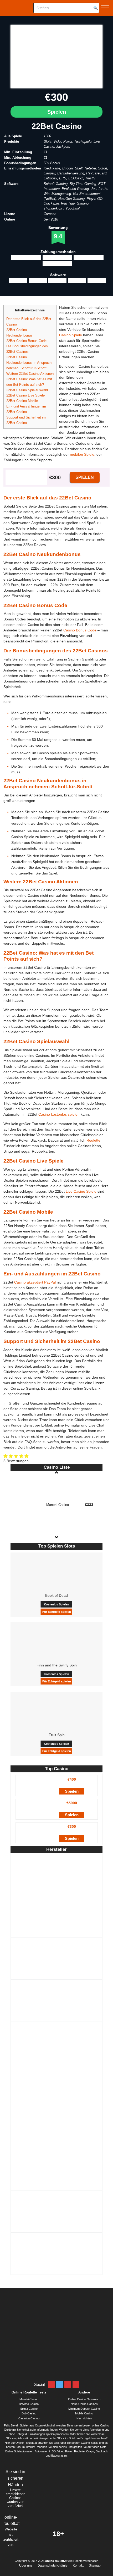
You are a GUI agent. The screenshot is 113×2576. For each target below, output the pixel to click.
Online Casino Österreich (84, 2399)
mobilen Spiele (82, 454)
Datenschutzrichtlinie (53, 2566)
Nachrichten (84, 2418)
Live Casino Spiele (81, 1191)
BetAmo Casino (29, 2404)
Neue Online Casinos (84, 2404)
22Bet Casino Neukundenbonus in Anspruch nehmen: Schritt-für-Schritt (29, 363)
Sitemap (95, 2566)
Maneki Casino (29, 2399)
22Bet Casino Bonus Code (26, 341)
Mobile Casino (84, 2413)
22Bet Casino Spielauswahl (27, 390)
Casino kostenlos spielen (59, 1114)
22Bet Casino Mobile (22, 401)
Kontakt (78, 2566)
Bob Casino (29, 2413)
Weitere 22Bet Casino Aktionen (30, 374)
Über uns (26, 2566)
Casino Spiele (71, 335)
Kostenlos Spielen (56, 1604)
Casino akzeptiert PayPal (35, 1282)
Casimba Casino (29, 2418)
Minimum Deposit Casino (84, 2409)
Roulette (93, 1140)
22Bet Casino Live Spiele (25, 395)
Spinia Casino (29, 2409)
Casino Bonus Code (80, 630)
